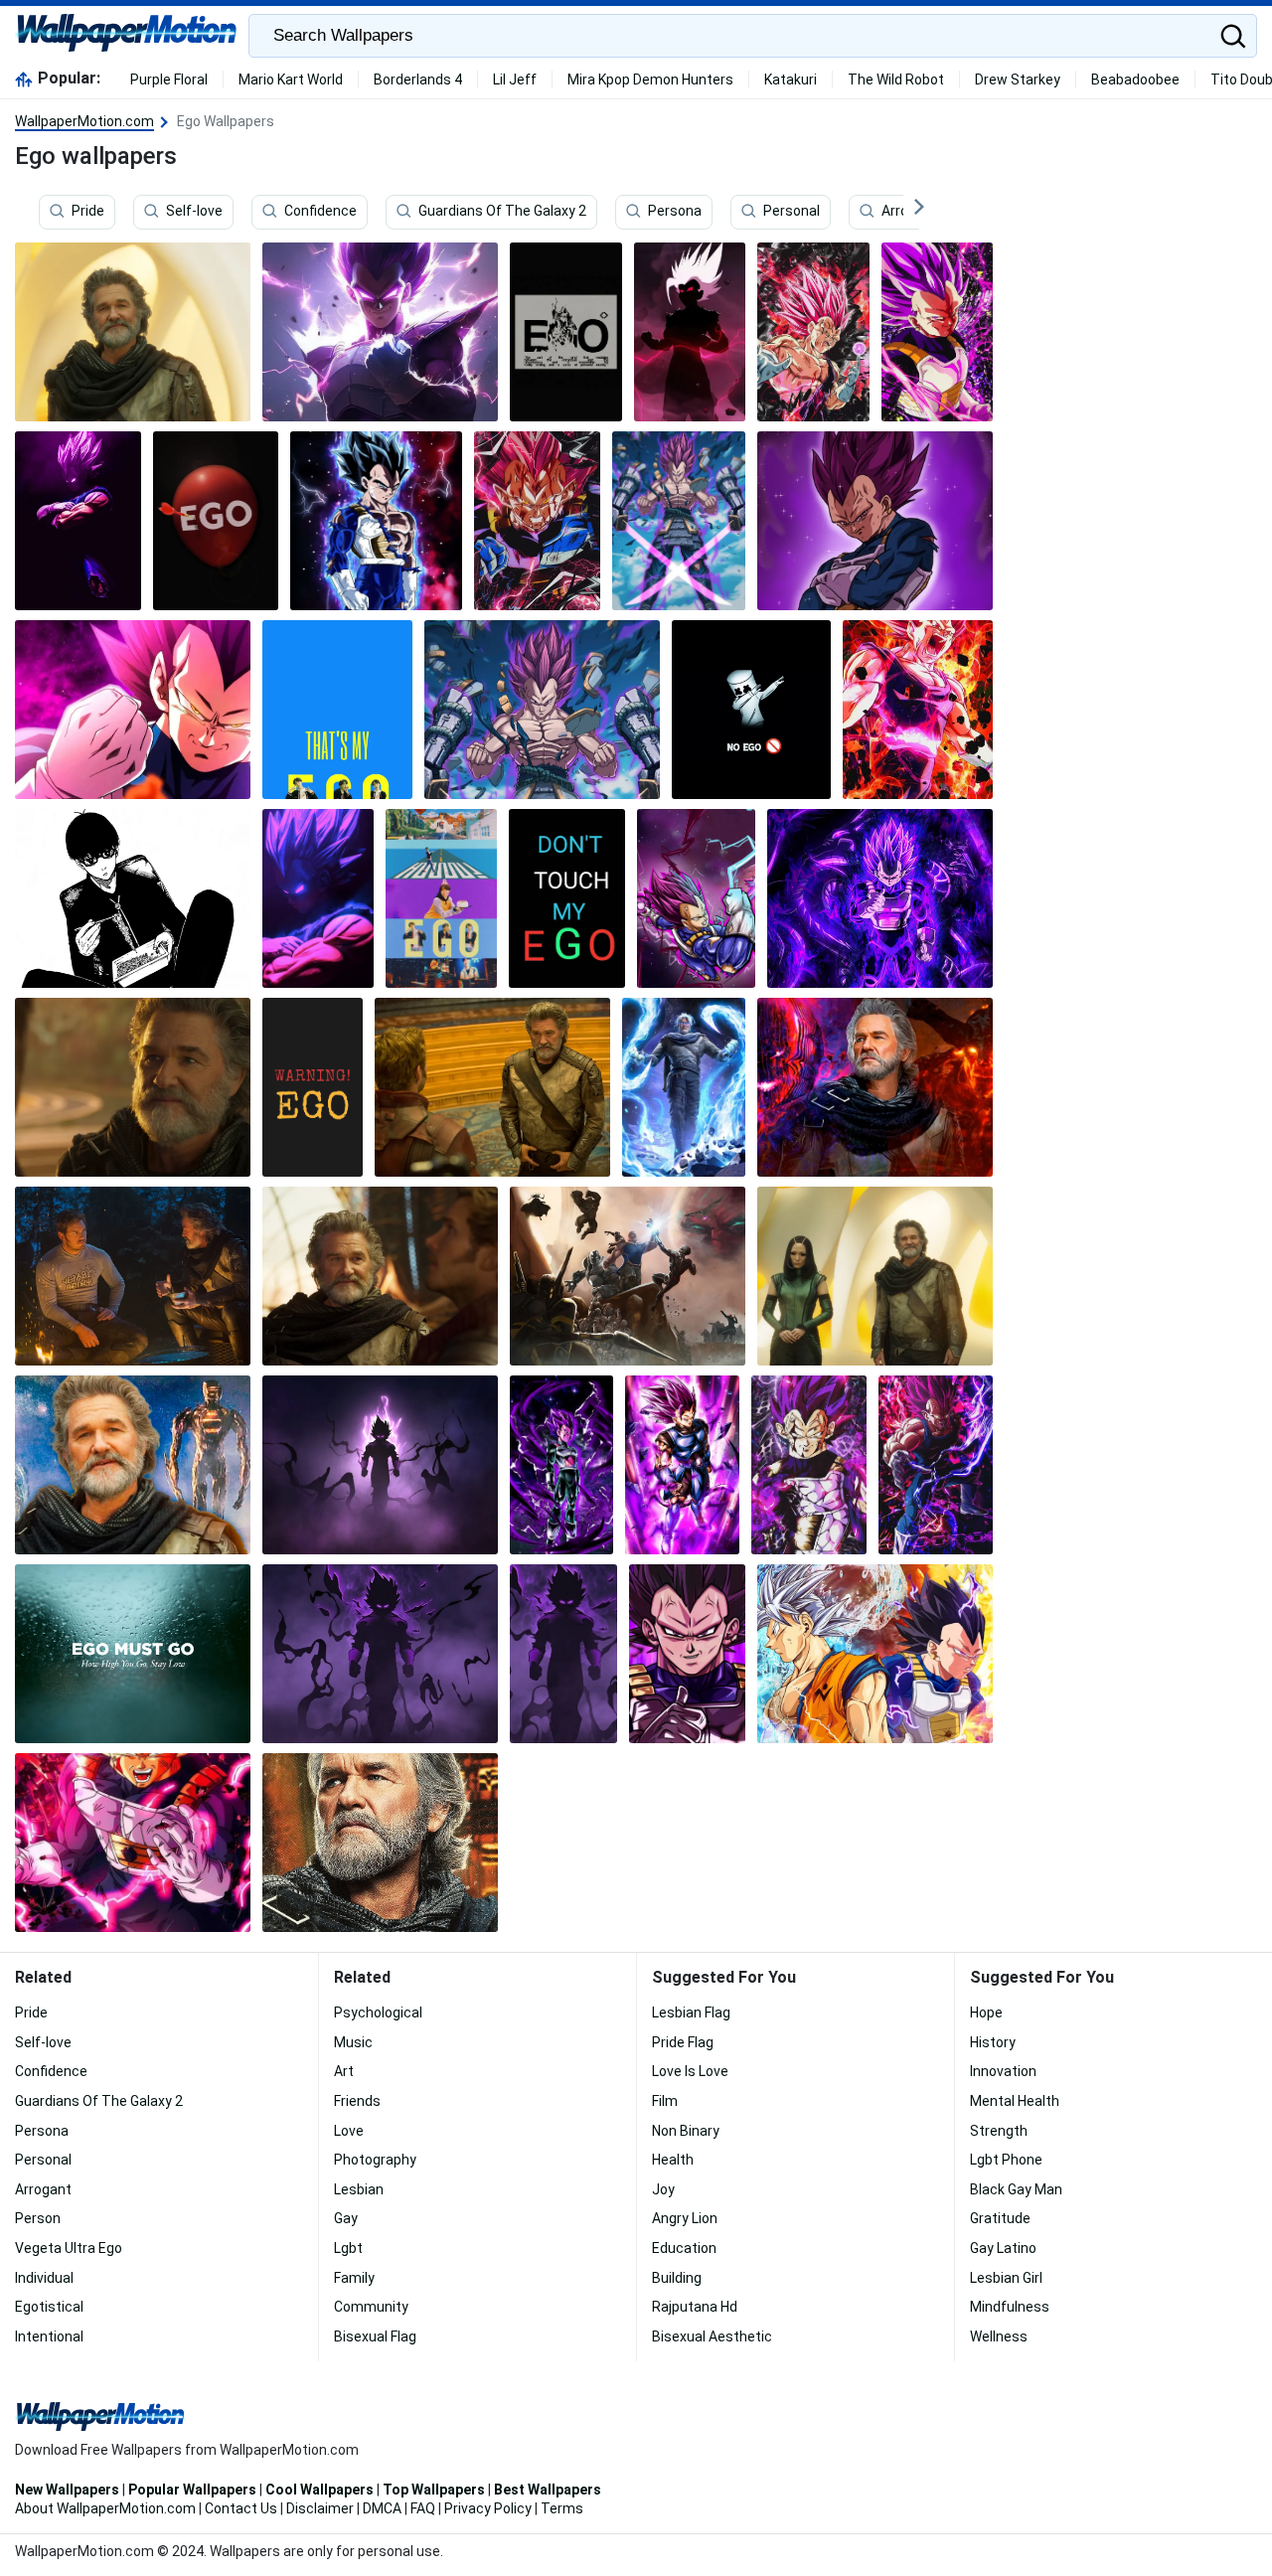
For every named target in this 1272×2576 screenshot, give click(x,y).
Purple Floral (169, 80)
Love (349, 2131)
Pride (88, 212)
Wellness (999, 2336)
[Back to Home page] (127, 36)
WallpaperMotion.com (84, 121)
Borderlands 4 (418, 80)
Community (371, 2307)
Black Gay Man (1016, 2189)
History (993, 2042)
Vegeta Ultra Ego (69, 2248)
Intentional (49, 2336)
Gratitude (1000, 2218)
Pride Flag (683, 2042)
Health (673, 2160)
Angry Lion (685, 2218)
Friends (357, 2101)
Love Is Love (690, 2071)
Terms (562, 2508)
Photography (375, 2160)
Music (353, 2042)
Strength (999, 2131)
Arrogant (910, 212)
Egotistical (49, 2307)
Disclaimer (320, 2508)
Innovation (1003, 2071)
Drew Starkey (1018, 80)
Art (344, 2071)
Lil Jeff (515, 80)
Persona (675, 212)
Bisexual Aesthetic (712, 2336)
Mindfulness (1010, 2307)
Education (684, 2248)
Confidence (320, 212)
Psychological (378, 2012)
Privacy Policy (488, 2508)
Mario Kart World (291, 80)
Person (38, 2218)
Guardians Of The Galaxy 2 (502, 212)
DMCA (382, 2508)
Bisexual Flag (375, 2336)
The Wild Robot (896, 80)
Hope (986, 2012)
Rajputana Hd (695, 2307)
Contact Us (241, 2508)
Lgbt (348, 2248)
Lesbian (359, 2189)
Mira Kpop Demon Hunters (650, 80)
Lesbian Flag (691, 2012)
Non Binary (686, 2131)
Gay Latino (1003, 2248)
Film (665, 2101)
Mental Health (1015, 2101)
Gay (346, 2218)
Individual (44, 2278)
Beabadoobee (1135, 80)
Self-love (194, 212)
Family (354, 2278)
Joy (663, 2189)
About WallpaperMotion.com (105, 2508)
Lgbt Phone (1006, 2160)
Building (677, 2278)
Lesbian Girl (1006, 2278)
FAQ (423, 2508)
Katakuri (791, 80)
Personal (792, 212)
